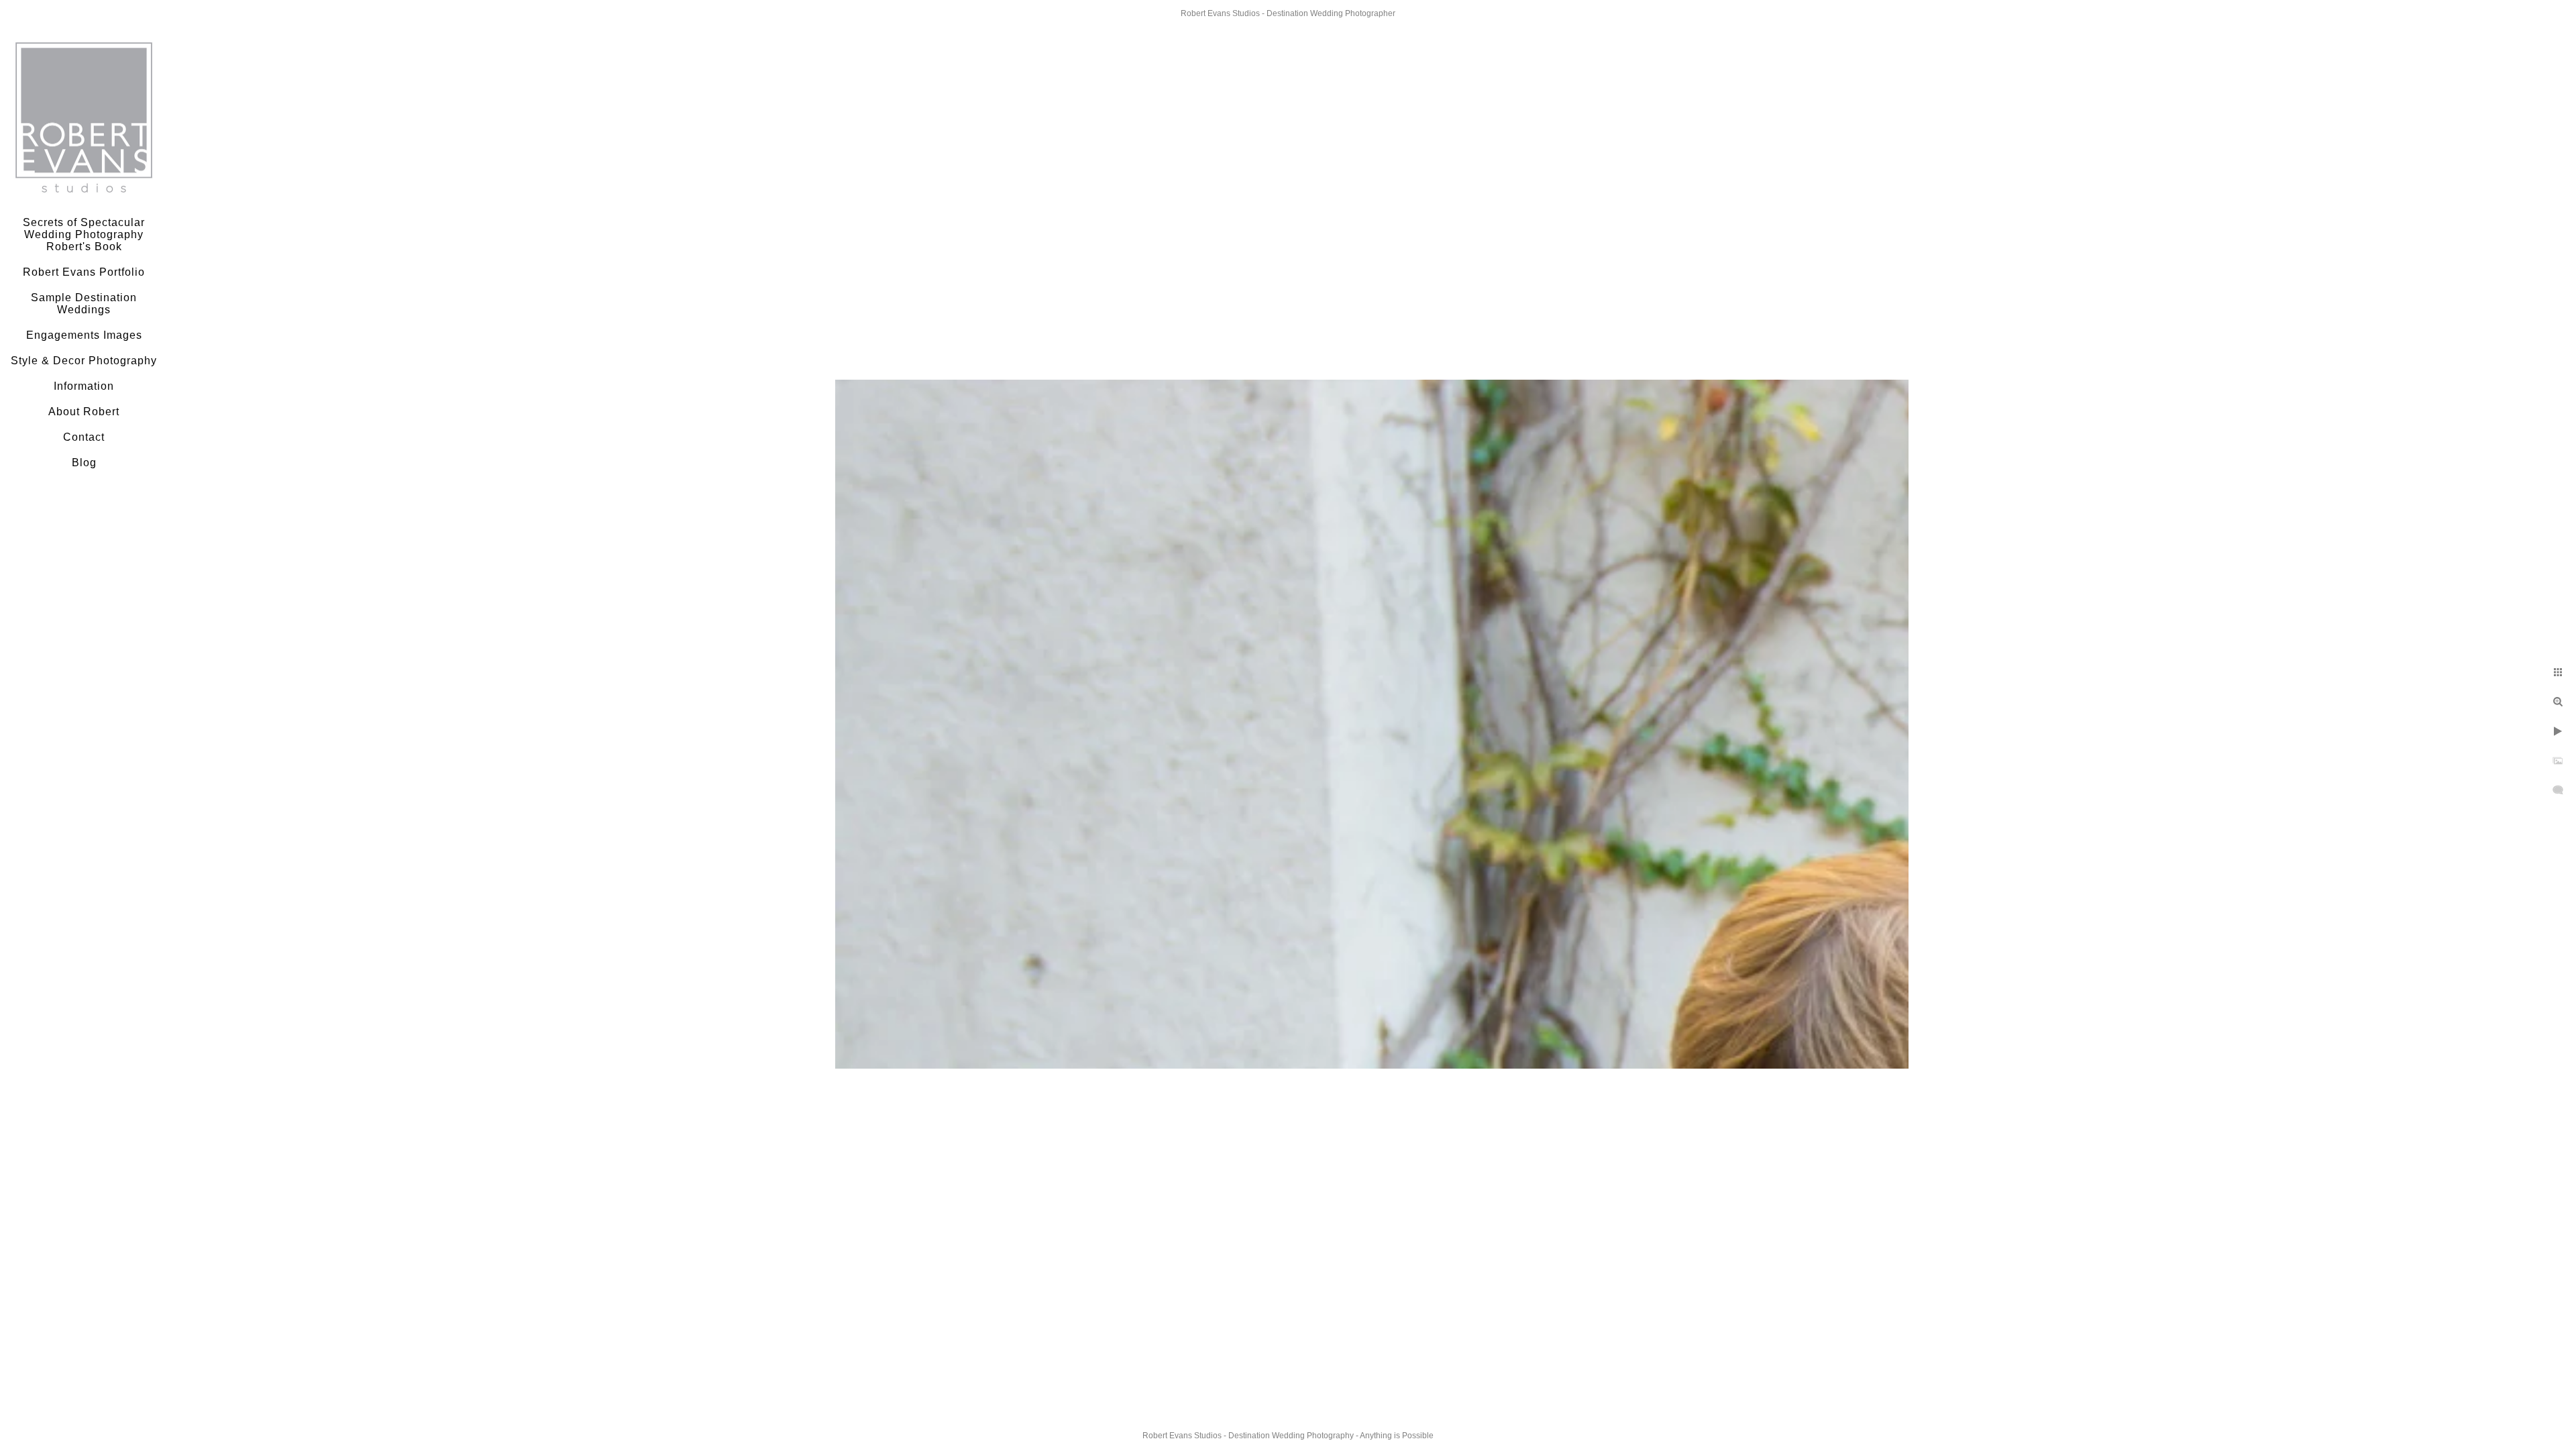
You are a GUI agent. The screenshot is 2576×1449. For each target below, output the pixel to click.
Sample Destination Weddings (84, 304)
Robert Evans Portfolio (84, 272)
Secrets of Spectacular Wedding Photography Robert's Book (84, 234)
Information (84, 386)
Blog (84, 463)
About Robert (84, 412)
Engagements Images (84, 335)
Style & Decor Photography (84, 361)
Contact (84, 437)
